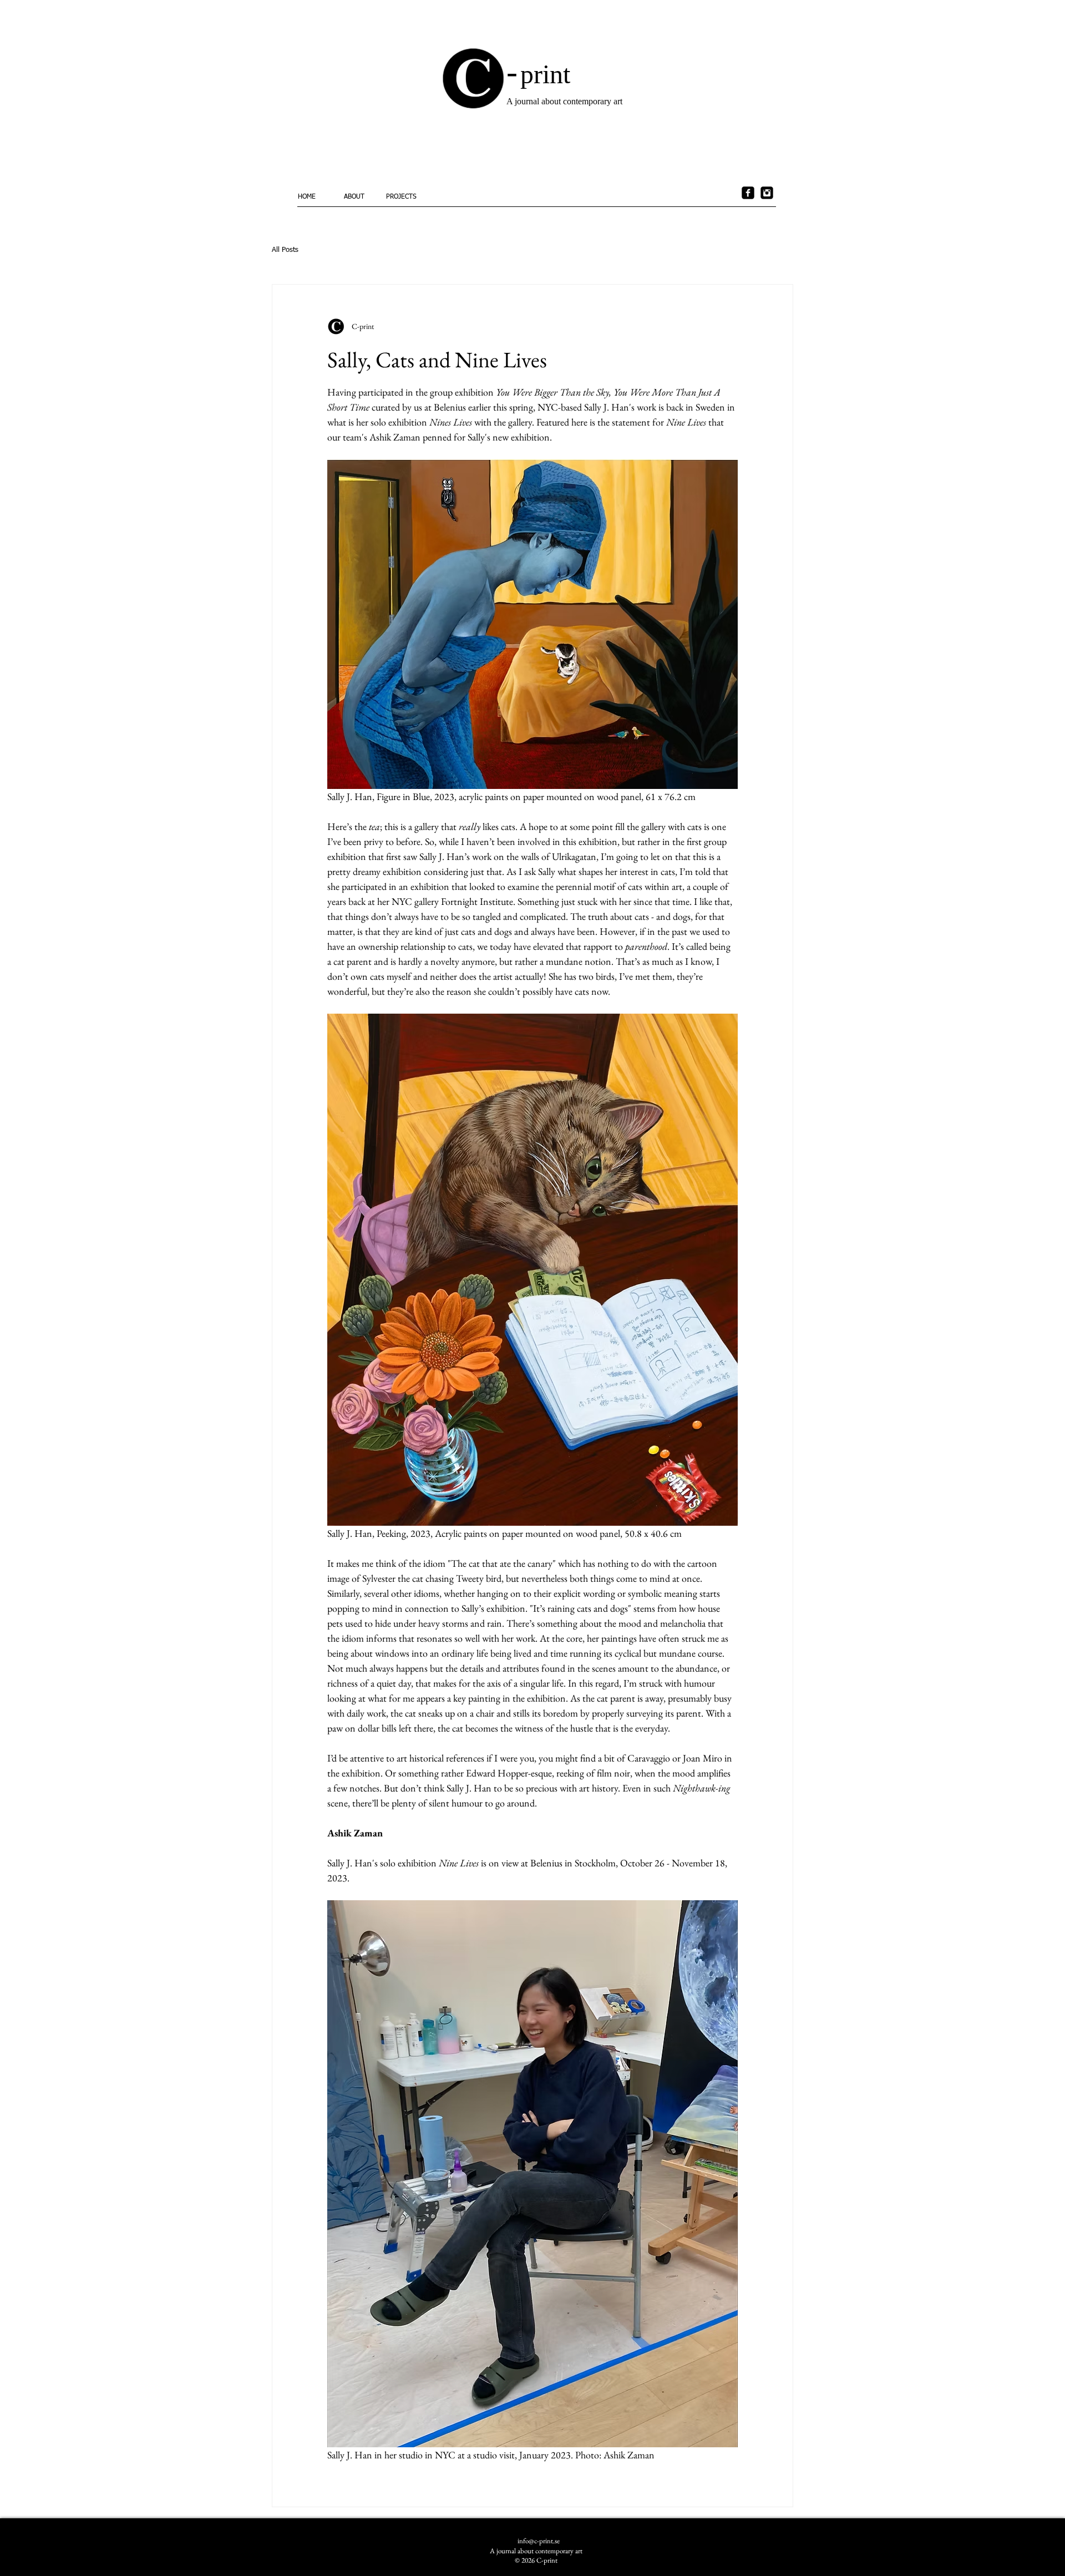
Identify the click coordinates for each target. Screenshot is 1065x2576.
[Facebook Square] (748, 193)
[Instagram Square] (767, 193)
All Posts (285, 250)
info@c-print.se (539, 2541)
